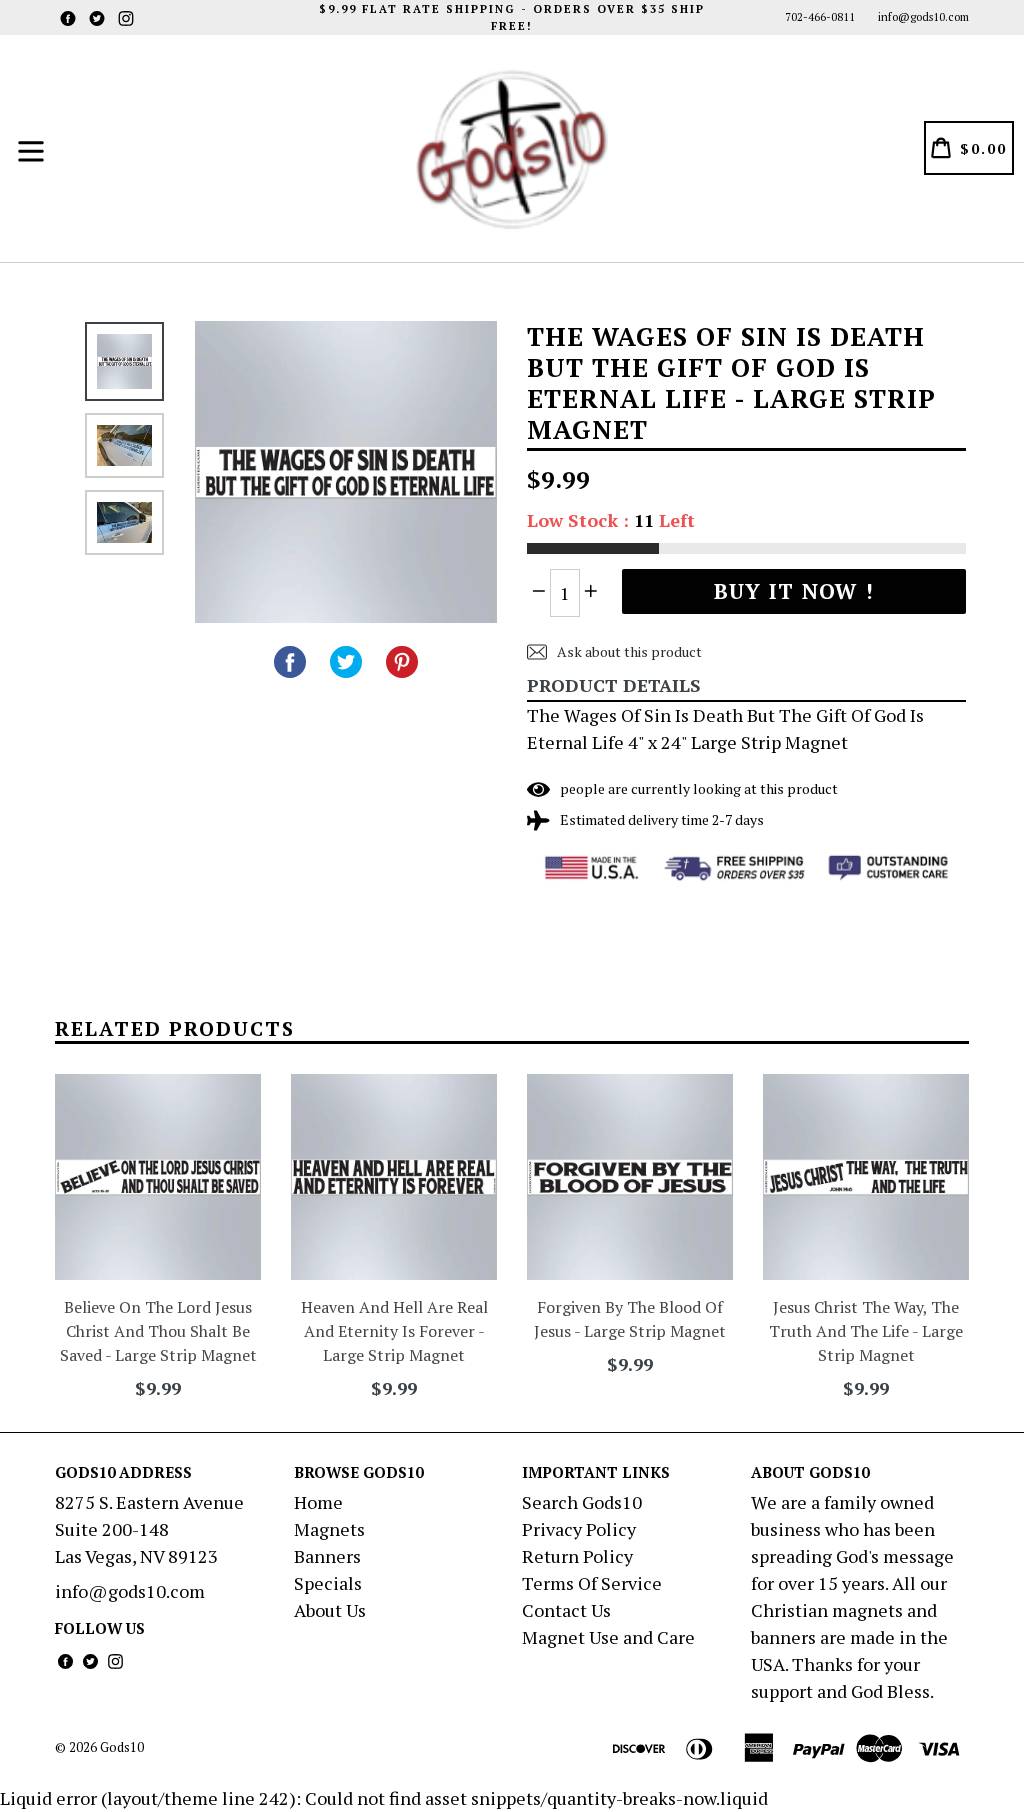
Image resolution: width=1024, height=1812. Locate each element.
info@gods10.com (923, 17)
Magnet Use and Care (608, 1637)
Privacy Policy (579, 1529)
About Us (330, 1610)
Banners (327, 1556)
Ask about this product (628, 651)
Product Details (614, 685)
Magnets (329, 1529)
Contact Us (566, 1610)
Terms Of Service (592, 1583)
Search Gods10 (582, 1502)
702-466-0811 (820, 17)
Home (318, 1502)
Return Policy (577, 1556)
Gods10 (122, 1747)
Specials (328, 1583)
